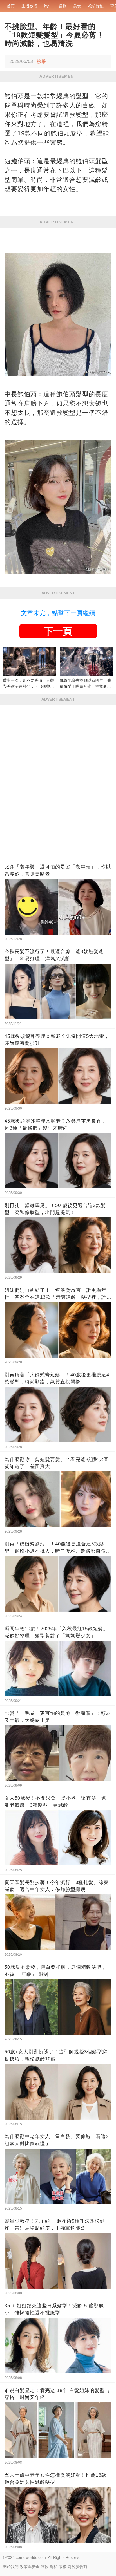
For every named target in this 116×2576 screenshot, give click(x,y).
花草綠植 (96, 6)
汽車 (48, 6)
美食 (77, 6)
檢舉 (41, 61)
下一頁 (58, 631)
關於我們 (11, 2567)
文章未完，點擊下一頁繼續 (58, 613)
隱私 (53, 2567)
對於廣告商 (77, 2567)
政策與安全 (30, 2567)
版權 (63, 2567)
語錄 (63, 6)
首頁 (11, 6)
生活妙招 (29, 6)
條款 (44, 2567)
